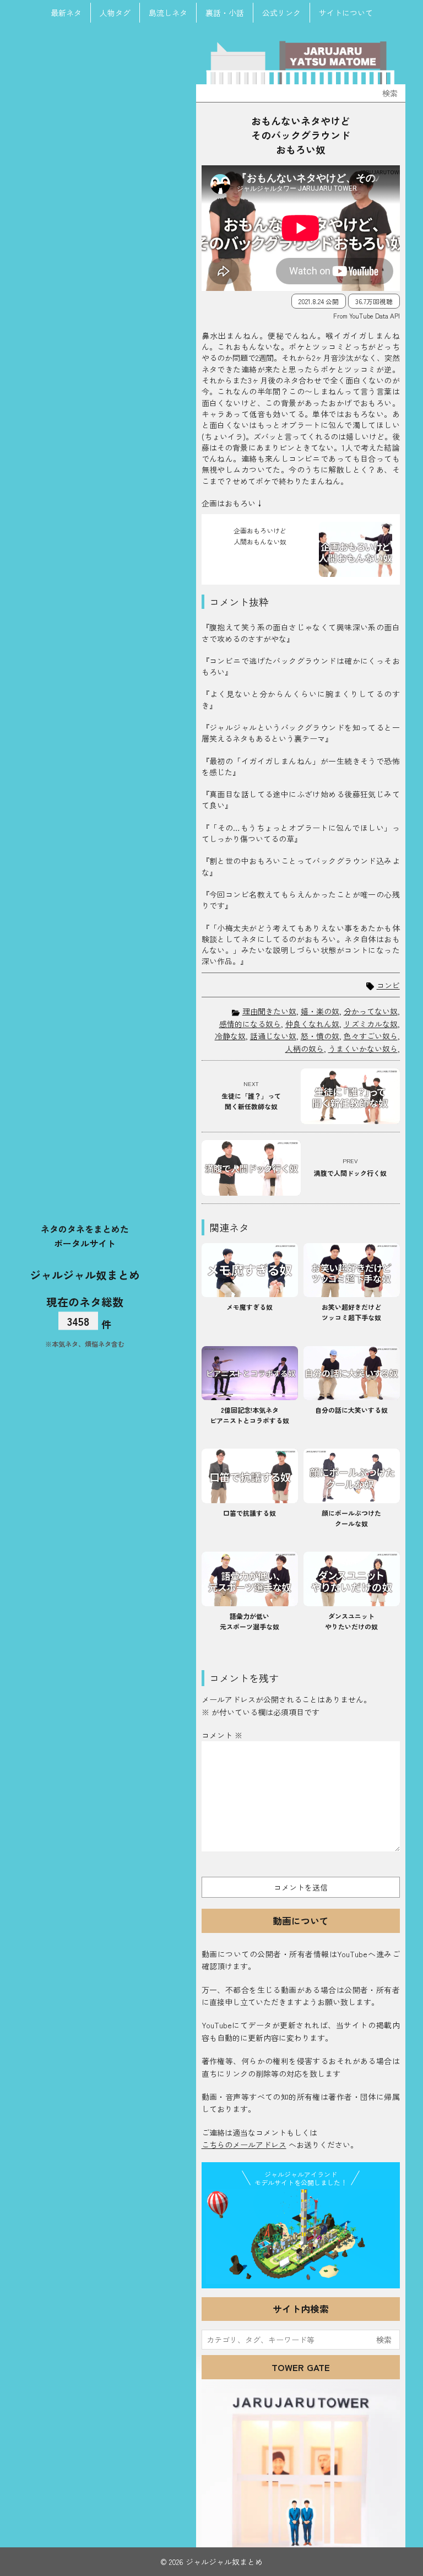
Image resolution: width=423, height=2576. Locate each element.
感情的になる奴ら (250, 1024)
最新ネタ (66, 13)
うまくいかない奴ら (363, 1049)
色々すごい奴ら (371, 1036)
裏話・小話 (225, 13)
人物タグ (115, 13)
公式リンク (281, 13)
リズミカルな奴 (371, 1024)
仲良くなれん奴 (312, 1024)
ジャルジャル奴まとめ (85, 1275)
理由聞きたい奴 (269, 1011)
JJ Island (301, 2237)
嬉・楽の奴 (320, 1011)
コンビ (388, 985)
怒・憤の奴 (320, 1036)
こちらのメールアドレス (244, 2145)
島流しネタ (168, 13)
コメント (222, 1735)
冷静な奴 (230, 1036)
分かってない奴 (371, 1011)
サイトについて (346, 13)
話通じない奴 (273, 1036)
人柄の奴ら (305, 1049)
